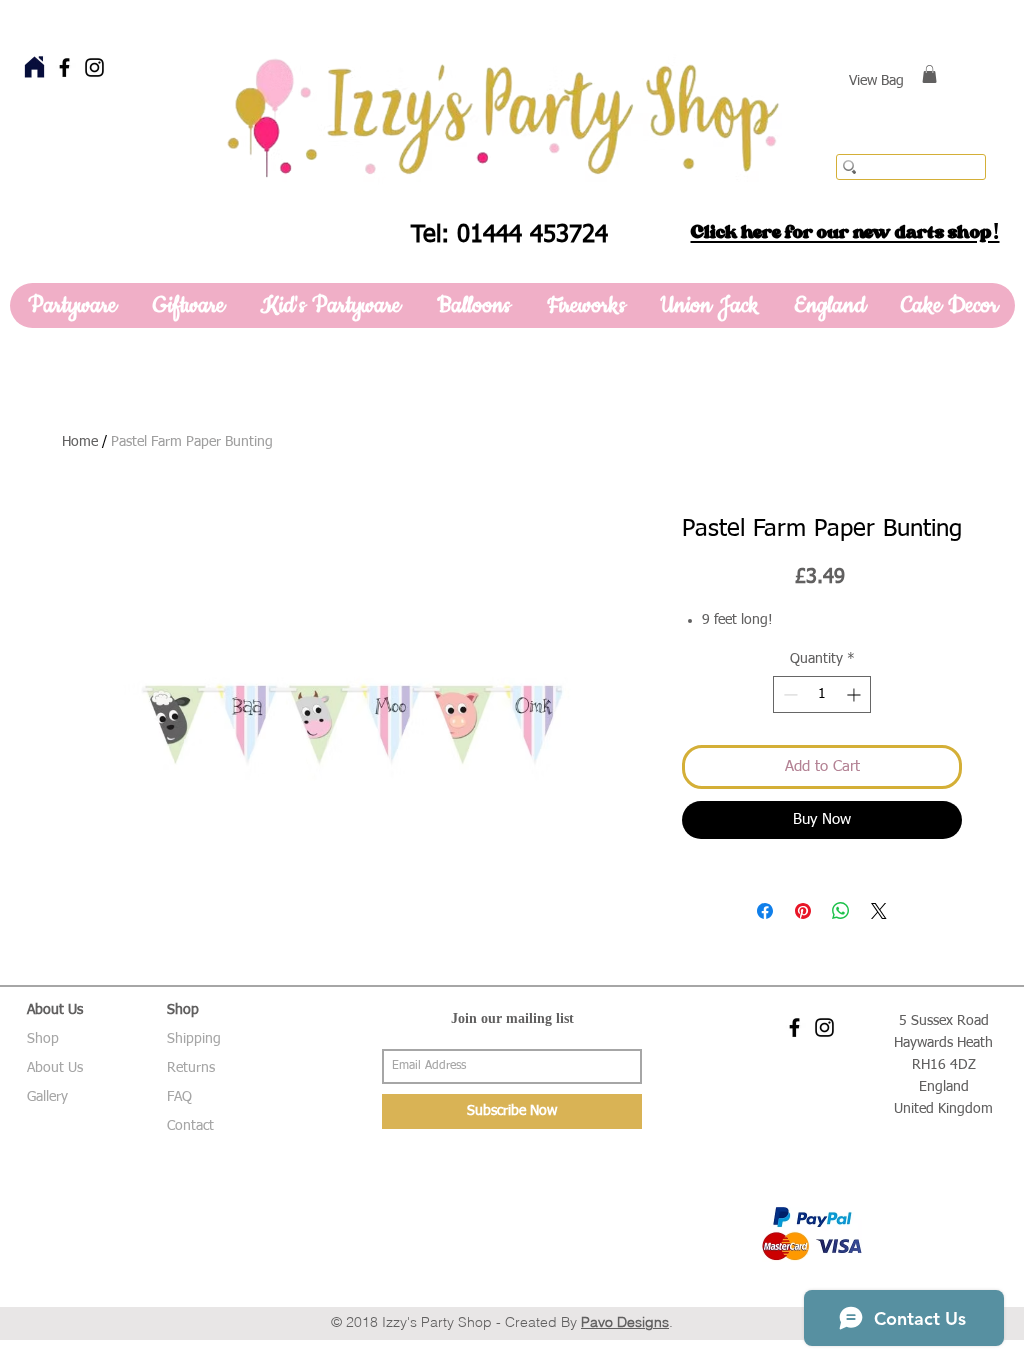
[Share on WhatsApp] (841, 911)
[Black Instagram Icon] (94, 67)
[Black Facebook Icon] (64, 67)
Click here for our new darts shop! (845, 232)
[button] (929, 74)
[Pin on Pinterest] (803, 911)
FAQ (179, 1097)
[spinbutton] (822, 694)
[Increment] (855, 694)
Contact (190, 1126)
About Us (55, 1068)
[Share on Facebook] (765, 911)
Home (80, 442)
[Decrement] (788, 694)
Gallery (47, 1097)
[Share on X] (879, 911)
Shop (43, 1039)
